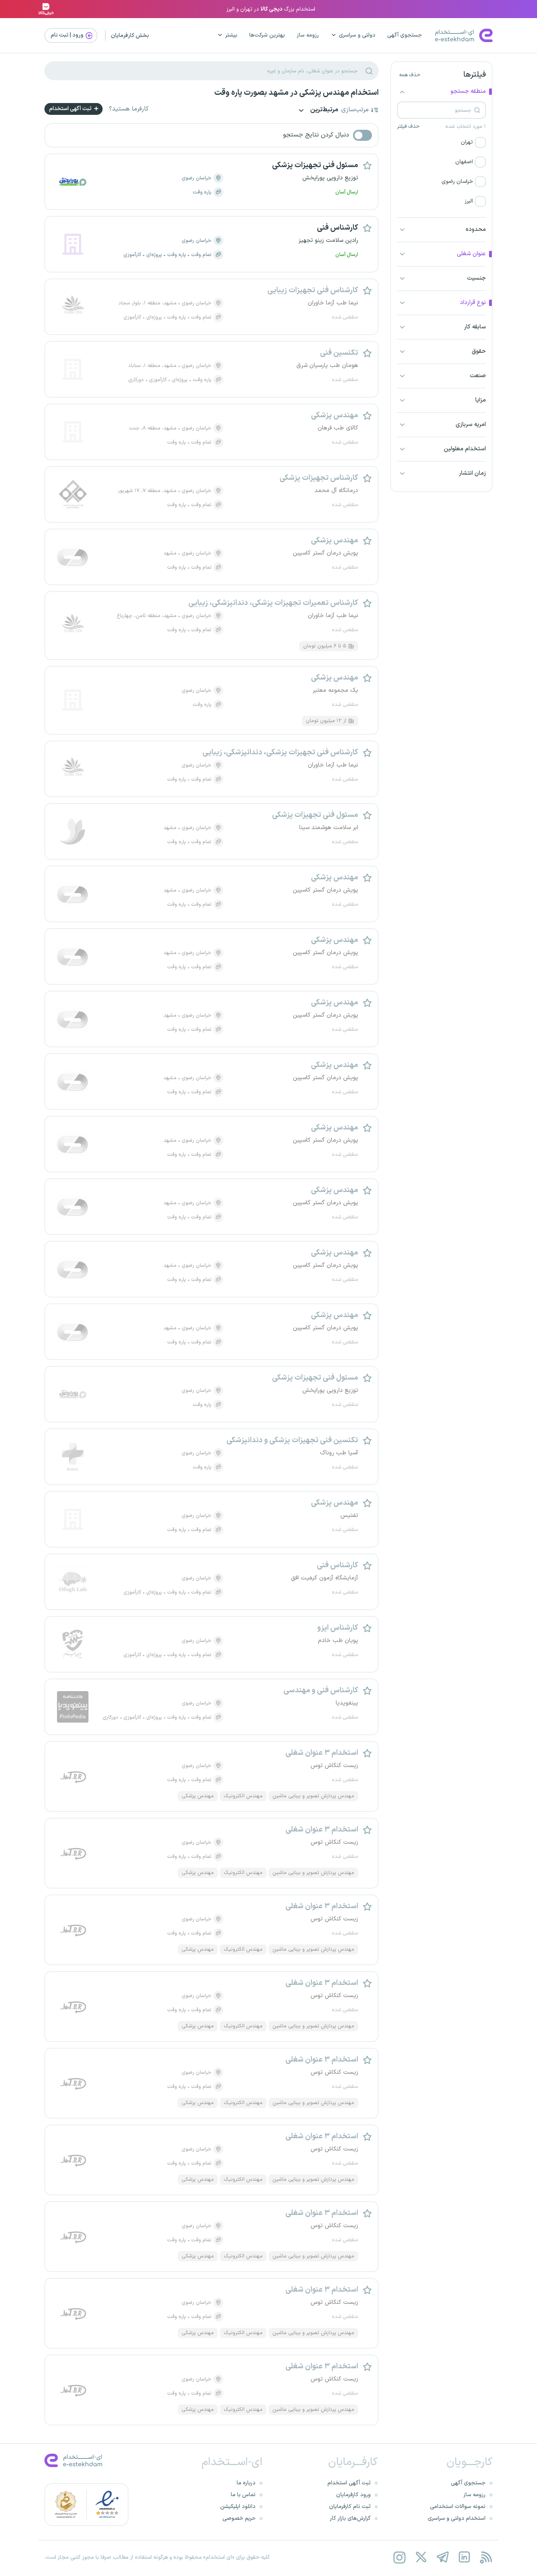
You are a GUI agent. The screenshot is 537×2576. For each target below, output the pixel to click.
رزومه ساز (308, 35)
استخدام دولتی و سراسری (457, 2518)
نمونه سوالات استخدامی (458, 2507)
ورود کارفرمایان (353, 2495)
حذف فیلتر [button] (408, 127)
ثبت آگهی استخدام (71, 109)
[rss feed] (486, 2557)
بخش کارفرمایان (130, 36)
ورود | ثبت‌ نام (68, 35)
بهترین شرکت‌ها (267, 35)
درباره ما (246, 2483)
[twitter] (421, 2557)
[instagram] (399, 2557)
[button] (441, 142)
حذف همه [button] (410, 75)
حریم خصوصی (239, 2518)
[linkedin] (464, 2557)
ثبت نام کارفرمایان (350, 2507)
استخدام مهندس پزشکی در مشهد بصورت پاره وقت (296, 93)
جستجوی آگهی (405, 35)
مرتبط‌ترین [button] (324, 110)
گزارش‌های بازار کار (350, 2518)
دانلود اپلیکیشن (238, 2507)
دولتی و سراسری (357, 35)
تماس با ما (243, 2495)
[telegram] (442, 2557)
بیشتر (231, 35)
